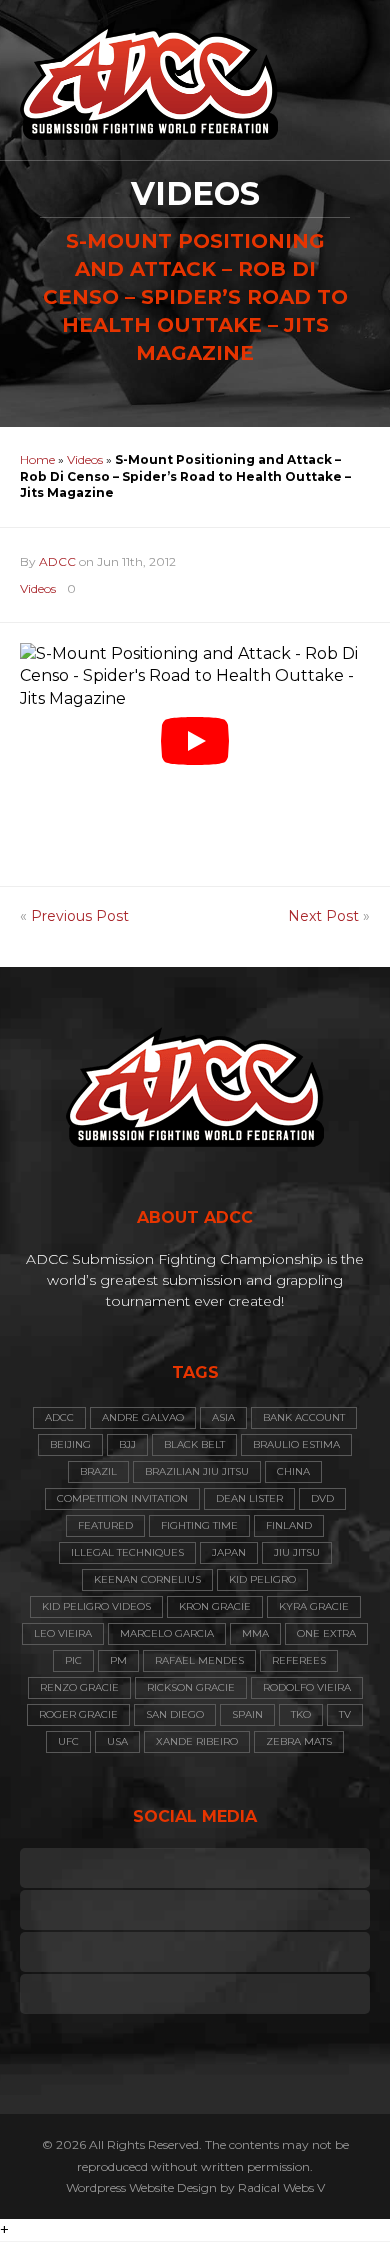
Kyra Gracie (314, 1606)
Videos (85, 459)
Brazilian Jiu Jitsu (197, 1471)
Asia (223, 1417)
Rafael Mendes (199, 1660)
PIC (73, 1660)
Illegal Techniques (127, 1552)
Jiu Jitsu (297, 1552)
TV (345, 1714)
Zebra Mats (299, 1741)
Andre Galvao (143, 1417)
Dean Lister (249, 1498)
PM (118, 1660)
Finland (289, 1525)
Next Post (323, 916)
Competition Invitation (122, 1498)
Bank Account (304, 1417)
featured (105, 1525)
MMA (255, 1633)
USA (117, 1741)
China (293, 1471)
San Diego (175, 1714)
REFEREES (299, 1660)
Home (37, 459)
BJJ (127, 1444)
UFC (68, 1741)
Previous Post (80, 916)
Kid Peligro (262, 1579)
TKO (301, 1714)
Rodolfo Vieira (307, 1687)
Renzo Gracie (79, 1687)
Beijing (70, 1444)
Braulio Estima (296, 1444)
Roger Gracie (78, 1714)
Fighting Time (199, 1525)
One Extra (326, 1633)
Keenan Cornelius (147, 1579)
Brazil (98, 1471)
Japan (229, 1552)
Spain (247, 1714)
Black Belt (194, 1444)
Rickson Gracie (191, 1687)
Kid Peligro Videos (96, 1606)
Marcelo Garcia (167, 1633)
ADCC (57, 561)
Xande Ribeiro (197, 1741)
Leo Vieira (63, 1633)
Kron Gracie (215, 1606)
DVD (322, 1498)
